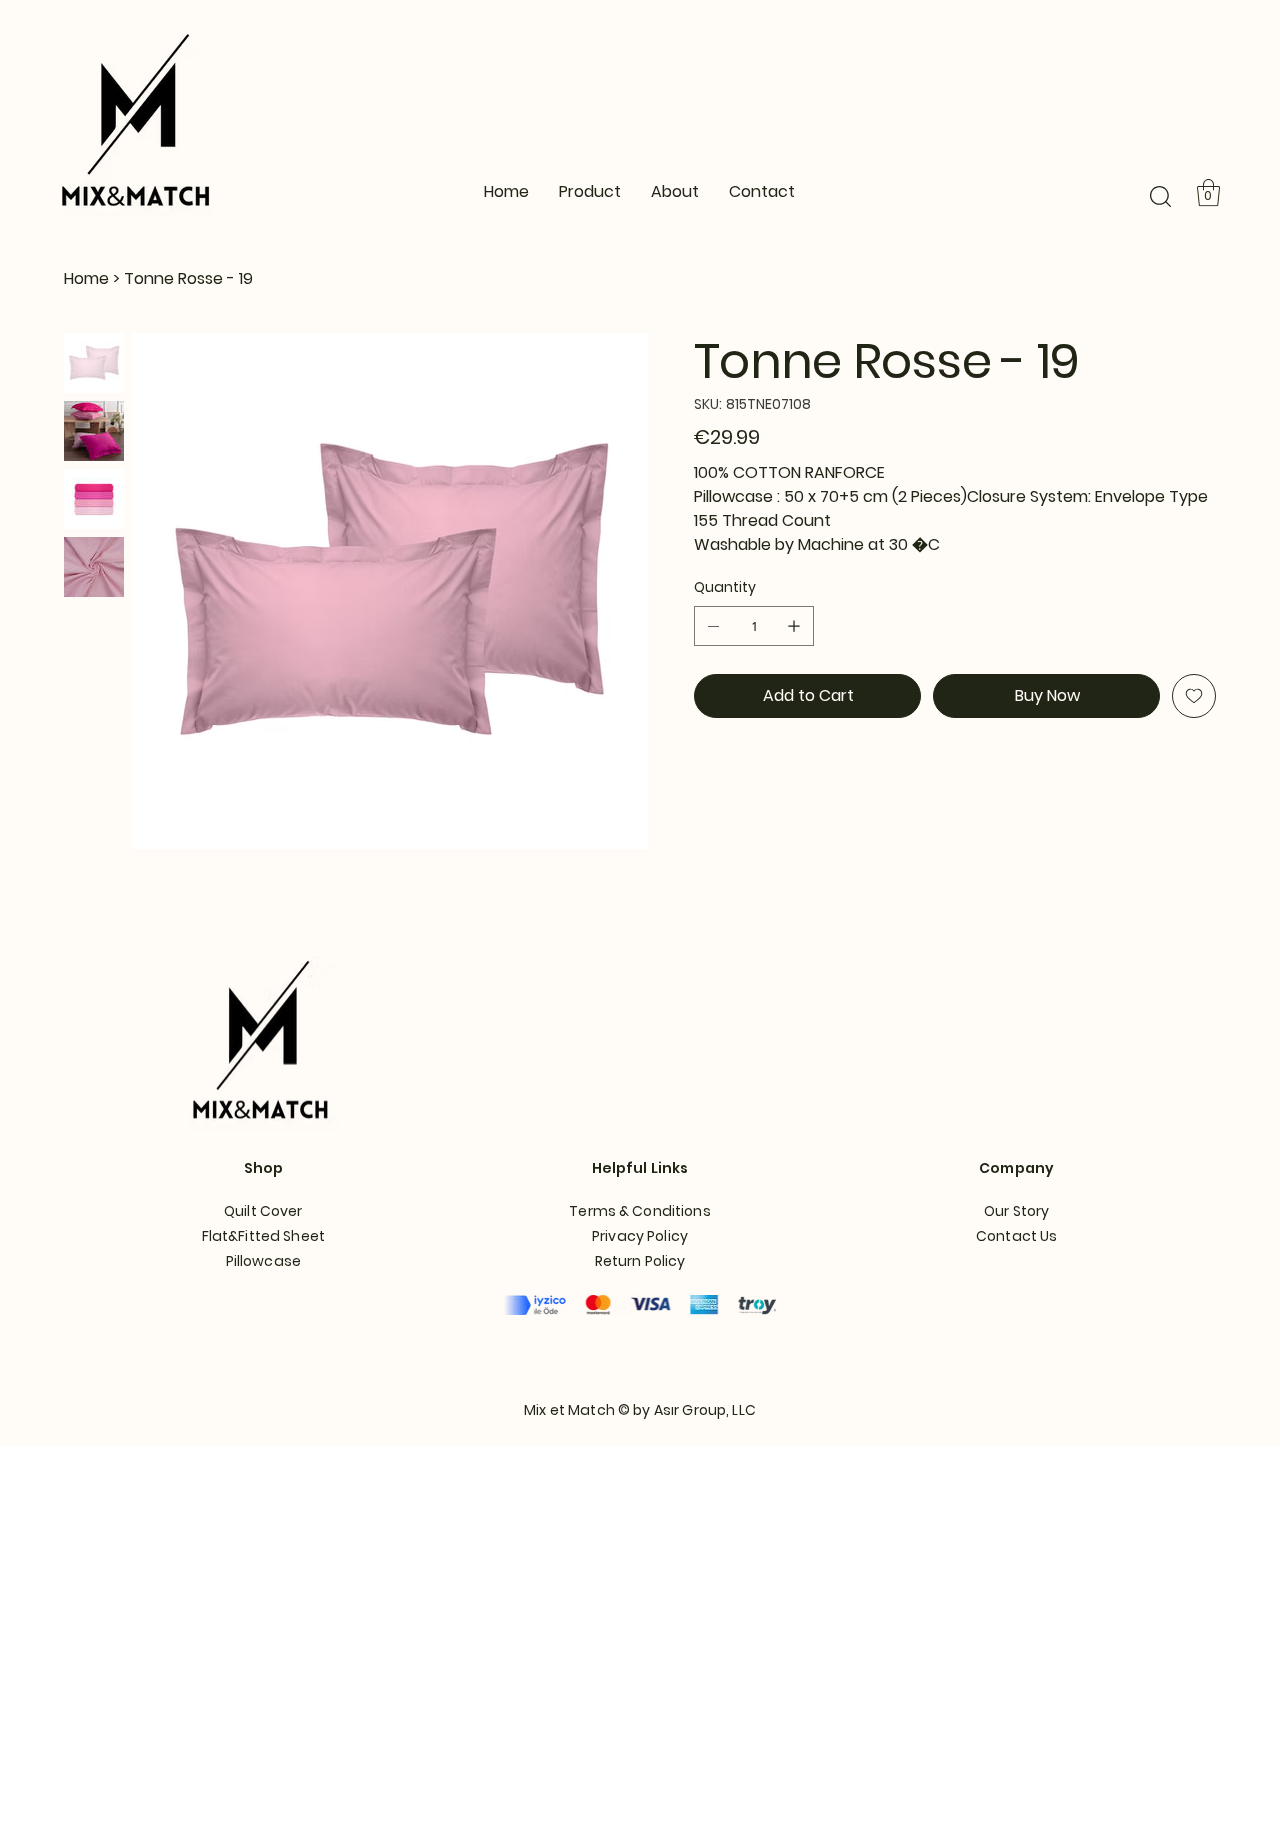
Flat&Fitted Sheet (263, 1236)
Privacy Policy (640, 1236)
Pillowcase (263, 1261)
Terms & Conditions (640, 1211)
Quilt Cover (263, 1211)
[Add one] (794, 626)
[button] (1160, 196)
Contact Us (1016, 1236)
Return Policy (640, 1261)
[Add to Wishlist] (1194, 696)
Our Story (1016, 1211)
